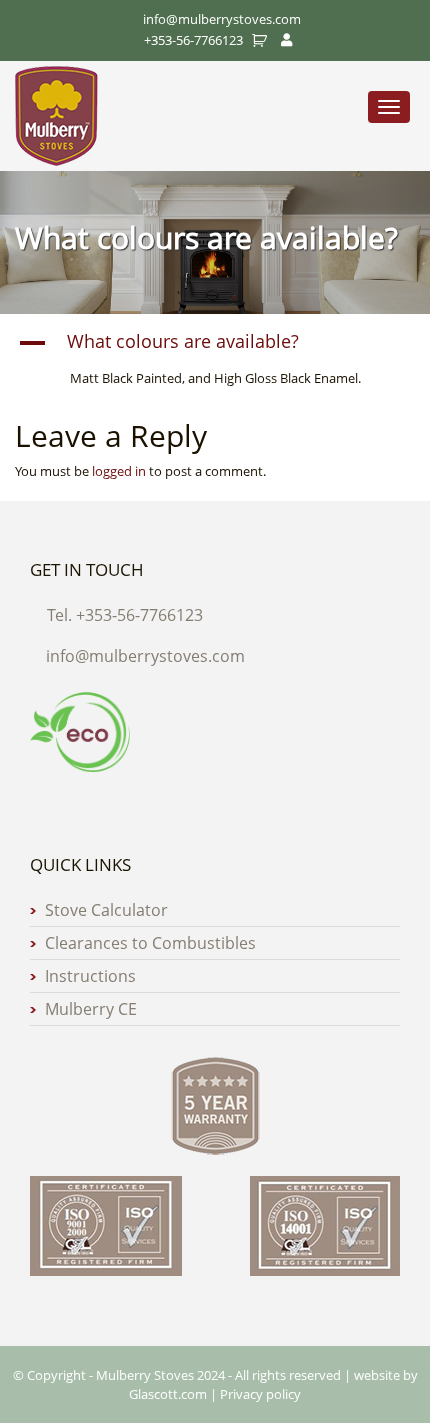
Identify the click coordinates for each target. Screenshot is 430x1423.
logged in (119, 471)
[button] (215, 343)
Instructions (90, 976)
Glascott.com (168, 1394)
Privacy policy (260, 1394)
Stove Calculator (106, 910)
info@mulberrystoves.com (145, 656)
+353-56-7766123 (193, 40)
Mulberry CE (91, 1009)
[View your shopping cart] (262, 40)
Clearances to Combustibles (150, 943)
